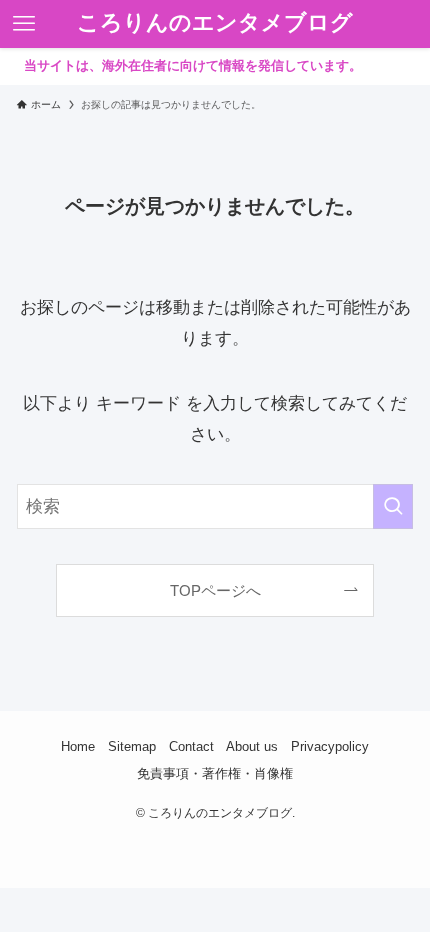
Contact (191, 746)
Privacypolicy (330, 746)
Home (78, 746)
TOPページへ (215, 590)
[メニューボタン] (24, 24)
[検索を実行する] (393, 506)
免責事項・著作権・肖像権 (215, 773)
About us (252, 746)
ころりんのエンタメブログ (215, 24)
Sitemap (132, 746)
